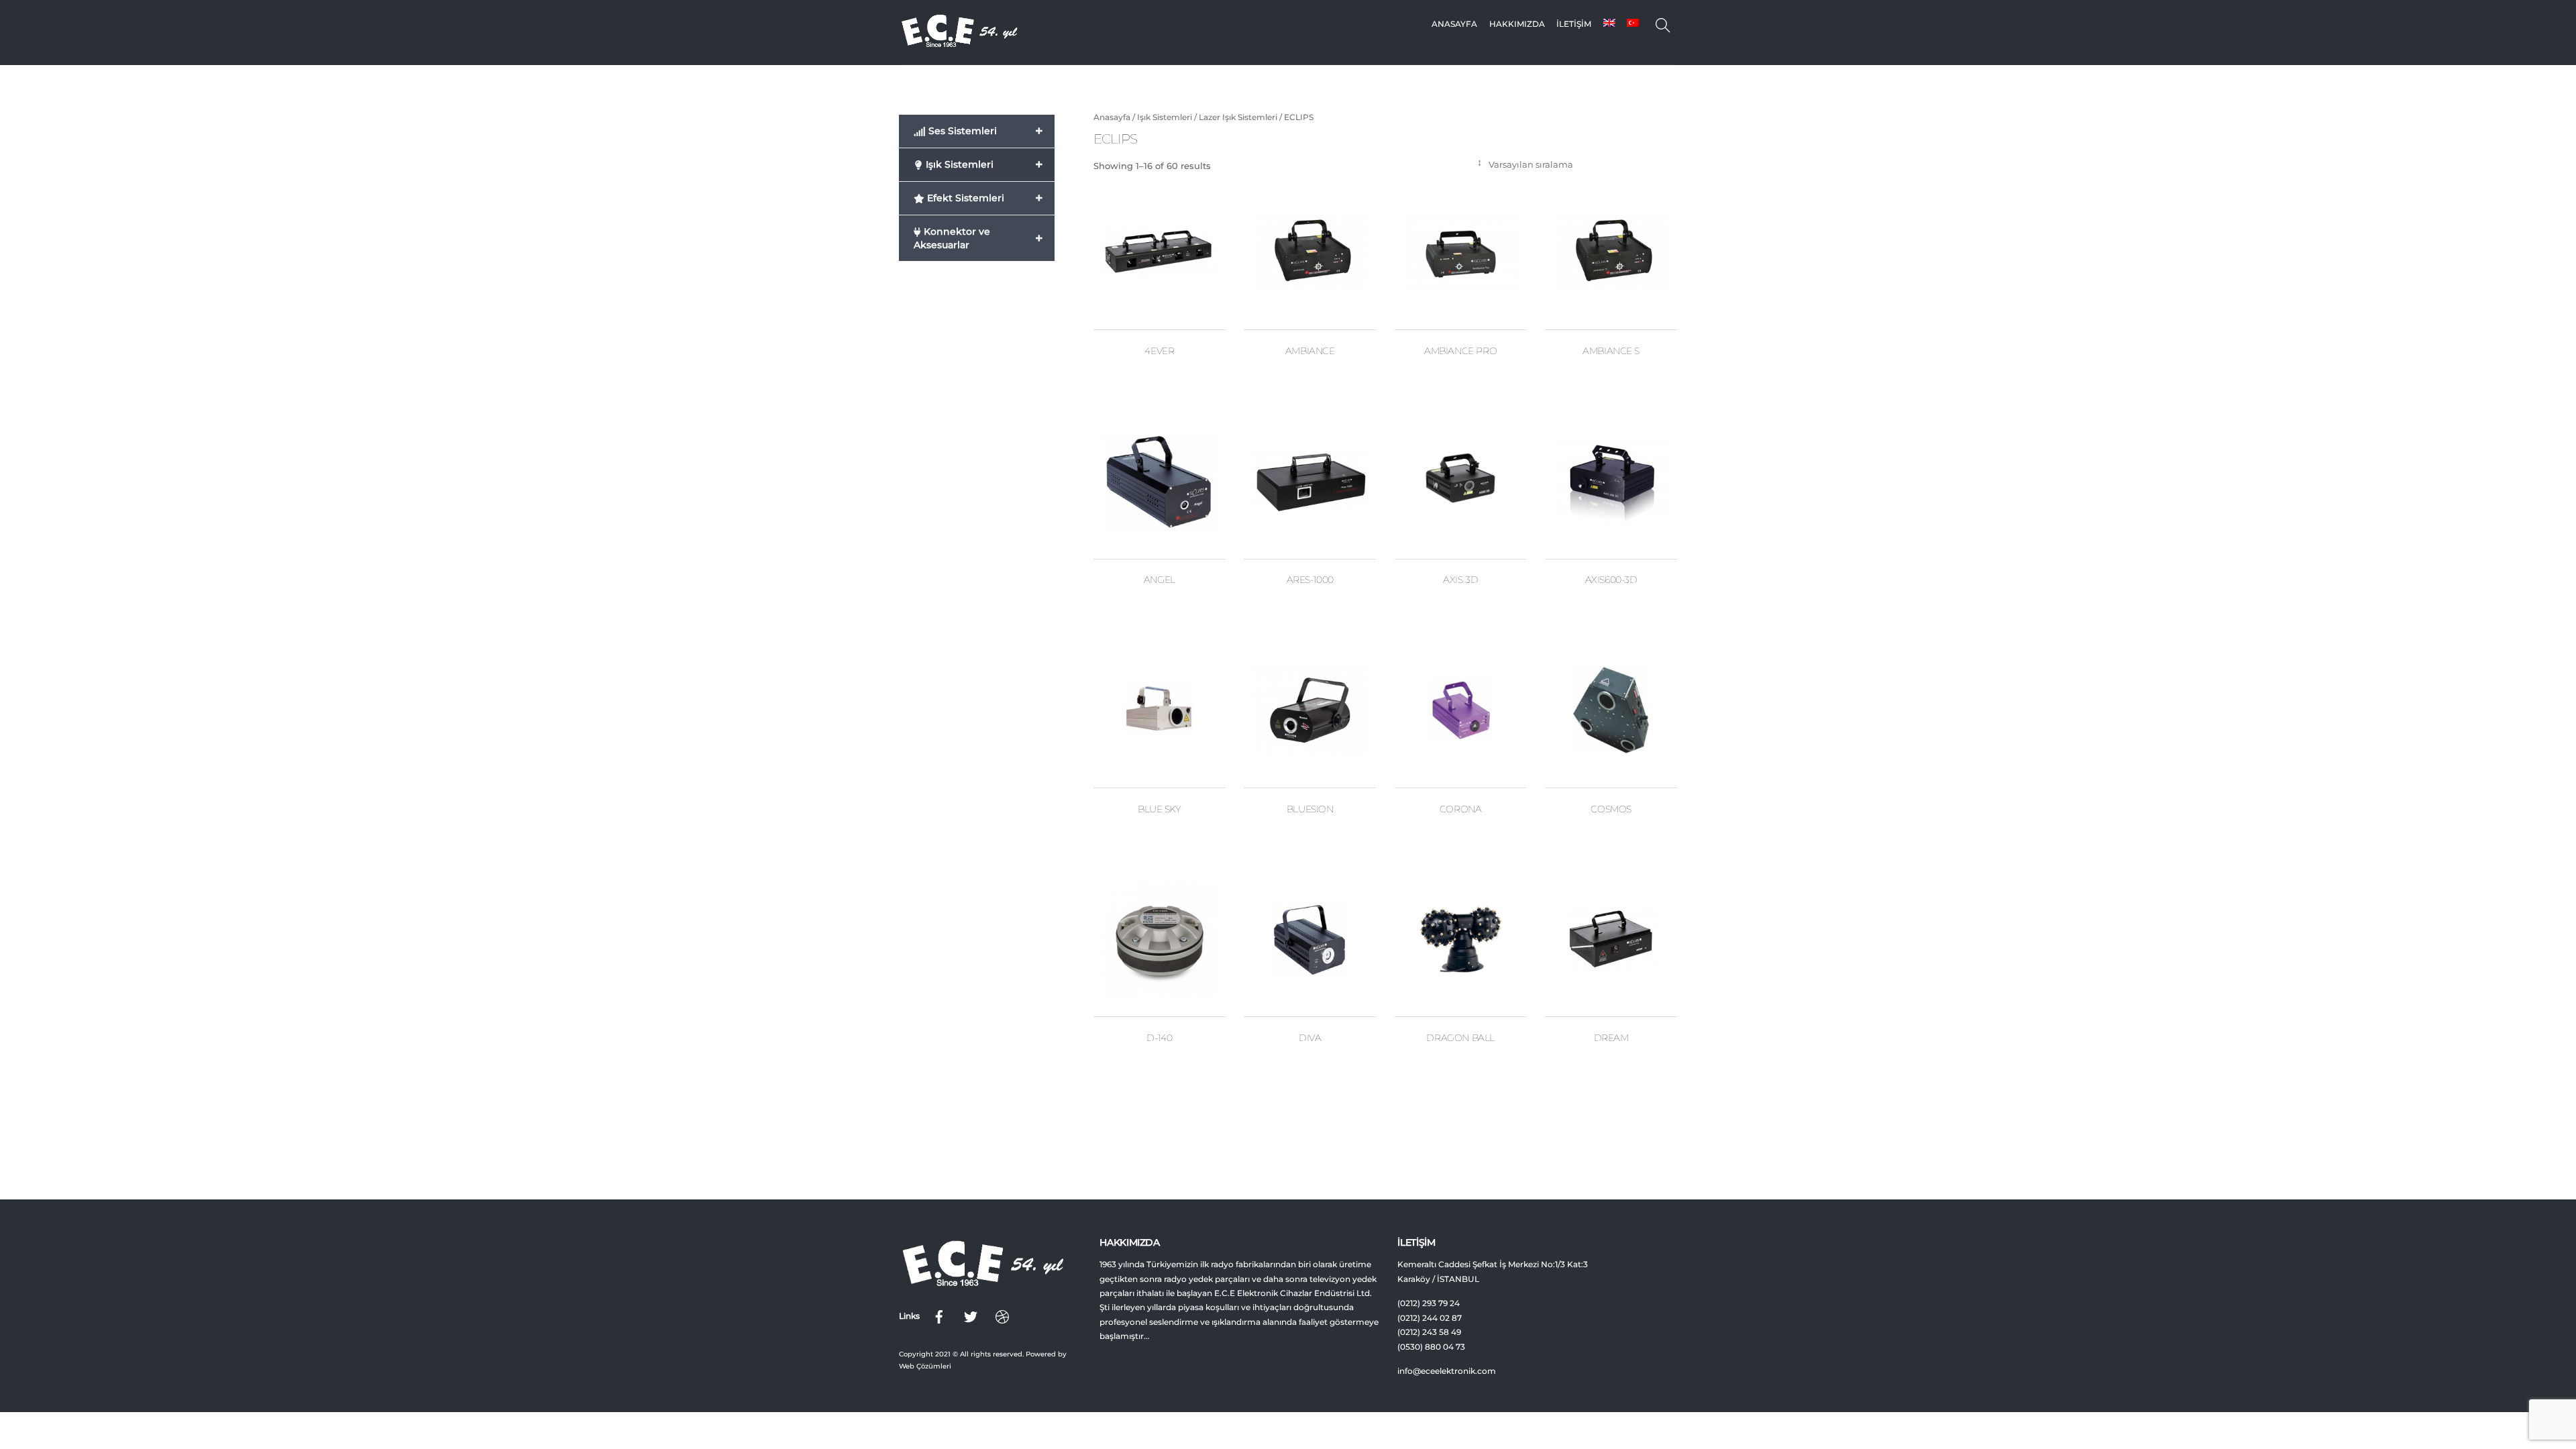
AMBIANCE (1310, 351)
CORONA (1461, 809)
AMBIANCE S (1611, 351)
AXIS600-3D (1611, 580)
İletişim (1574, 24)
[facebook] (939, 1316)
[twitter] (971, 1316)
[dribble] (1002, 1316)
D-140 (1159, 1038)
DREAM (1611, 1038)
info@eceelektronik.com (1447, 1371)
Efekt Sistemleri (984, 198)
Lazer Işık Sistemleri (1238, 117)
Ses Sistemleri (984, 131)
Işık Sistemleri (1165, 117)
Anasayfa (1454, 24)
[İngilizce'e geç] (1609, 24)
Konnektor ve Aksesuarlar (978, 238)
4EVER (1159, 351)
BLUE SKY (1160, 809)
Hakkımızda (1517, 24)
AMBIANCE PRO (1460, 351)
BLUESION (1310, 809)
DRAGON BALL (1460, 1038)
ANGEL (1160, 580)
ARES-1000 (1310, 580)
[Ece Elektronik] (959, 44)
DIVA (1310, 1038)
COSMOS (1611, 809)
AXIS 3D (1460, 580)
